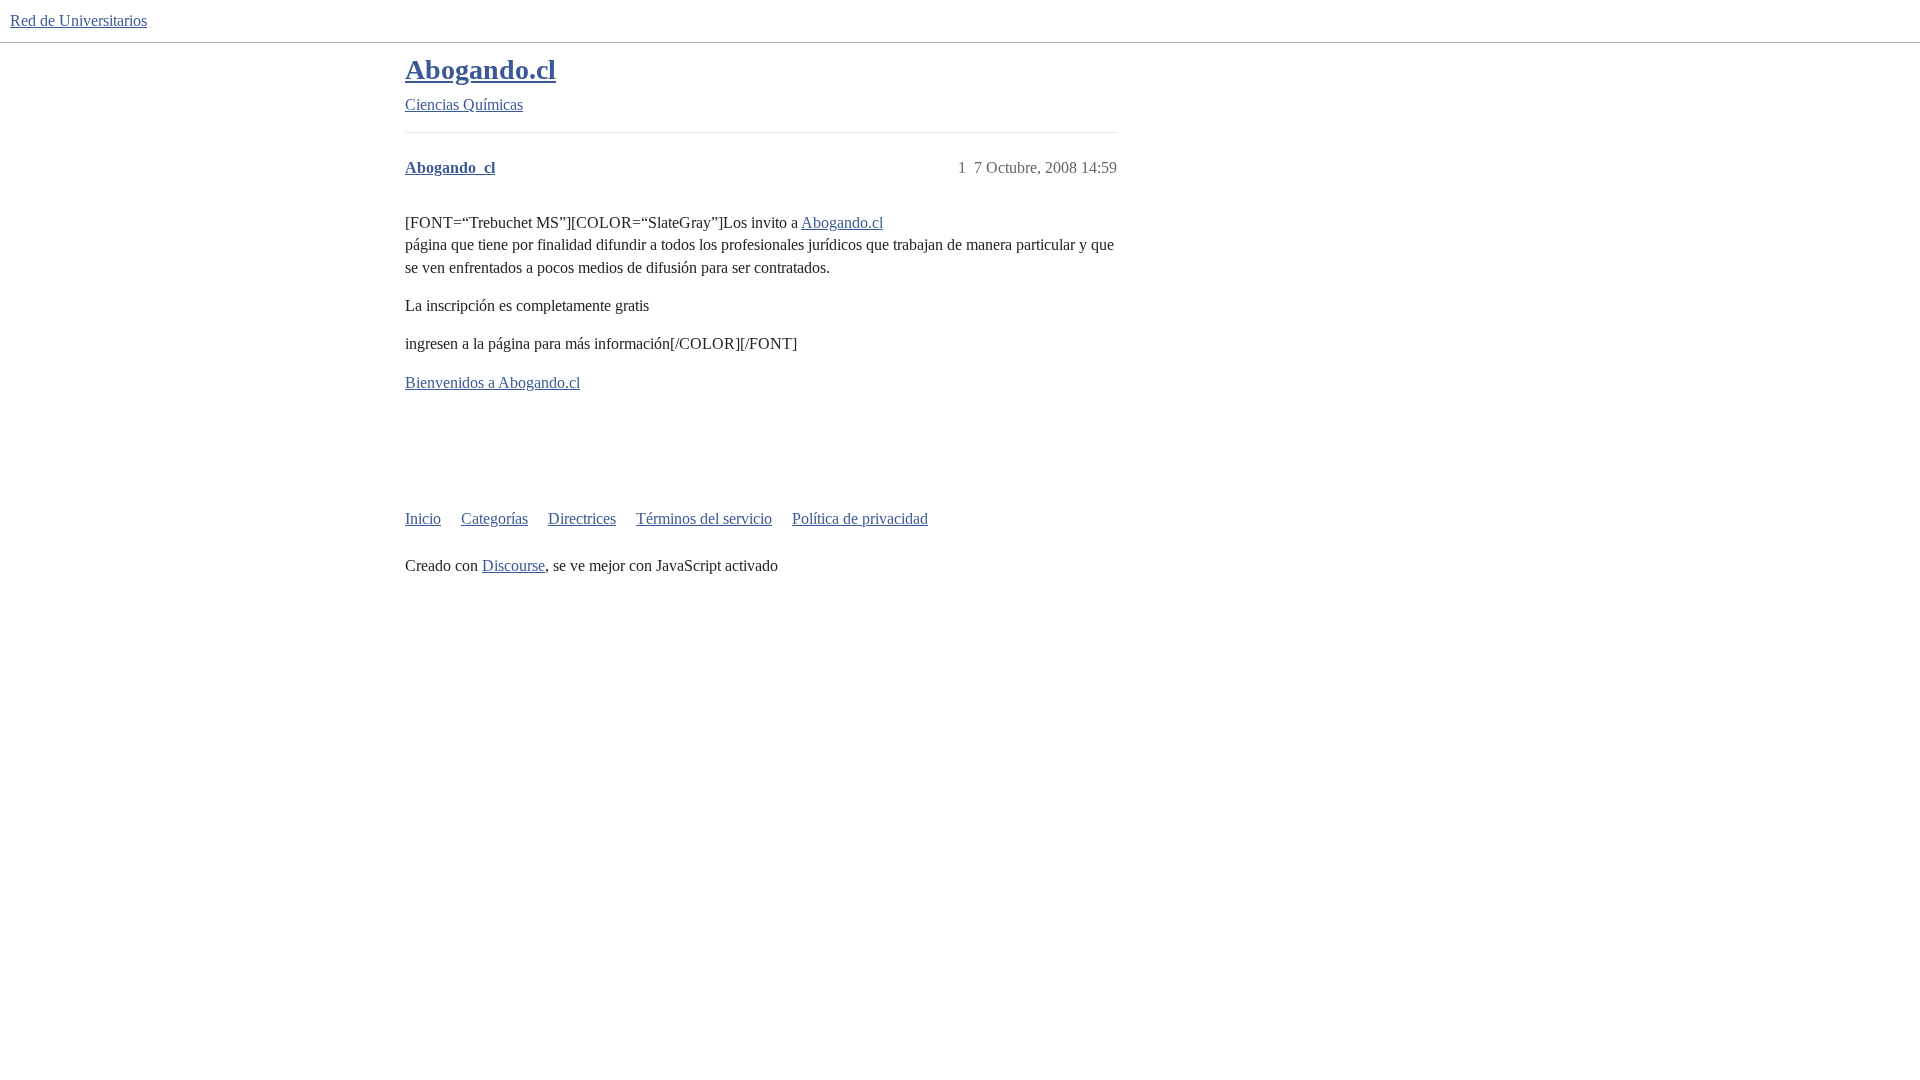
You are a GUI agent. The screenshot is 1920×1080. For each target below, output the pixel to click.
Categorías (494, 518)
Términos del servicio (704, 518)
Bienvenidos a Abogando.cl (492, 382)
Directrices (582, 518)
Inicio (423, 518)
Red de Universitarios (78, 20)
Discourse (513, 565)
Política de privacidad (860, 518)
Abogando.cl (480, 69)
